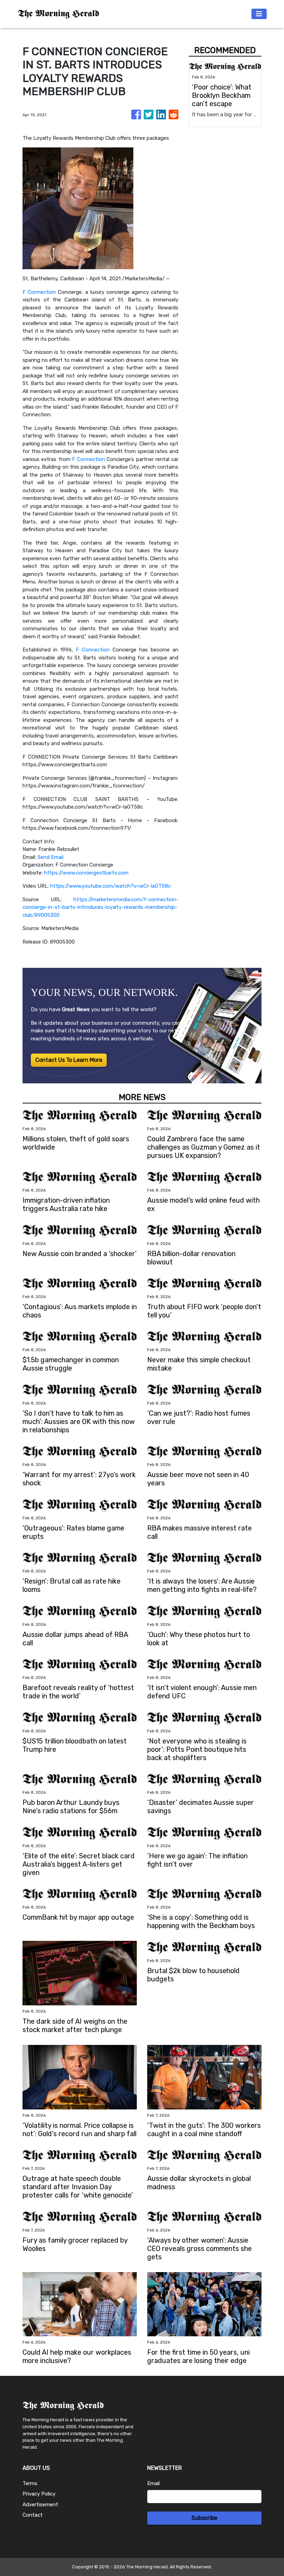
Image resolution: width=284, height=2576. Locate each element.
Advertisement (40, 2505)
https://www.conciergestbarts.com (86, 873)
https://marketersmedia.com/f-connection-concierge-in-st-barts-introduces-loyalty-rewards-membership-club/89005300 (100, 907)
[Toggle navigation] (259, 14)
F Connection (39, 292)
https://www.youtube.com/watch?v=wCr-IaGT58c (110, 886)
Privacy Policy (39, 2494)
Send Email (50, 857)
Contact (33, 2515)
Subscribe (204, 2518)
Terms (30, 2483)
